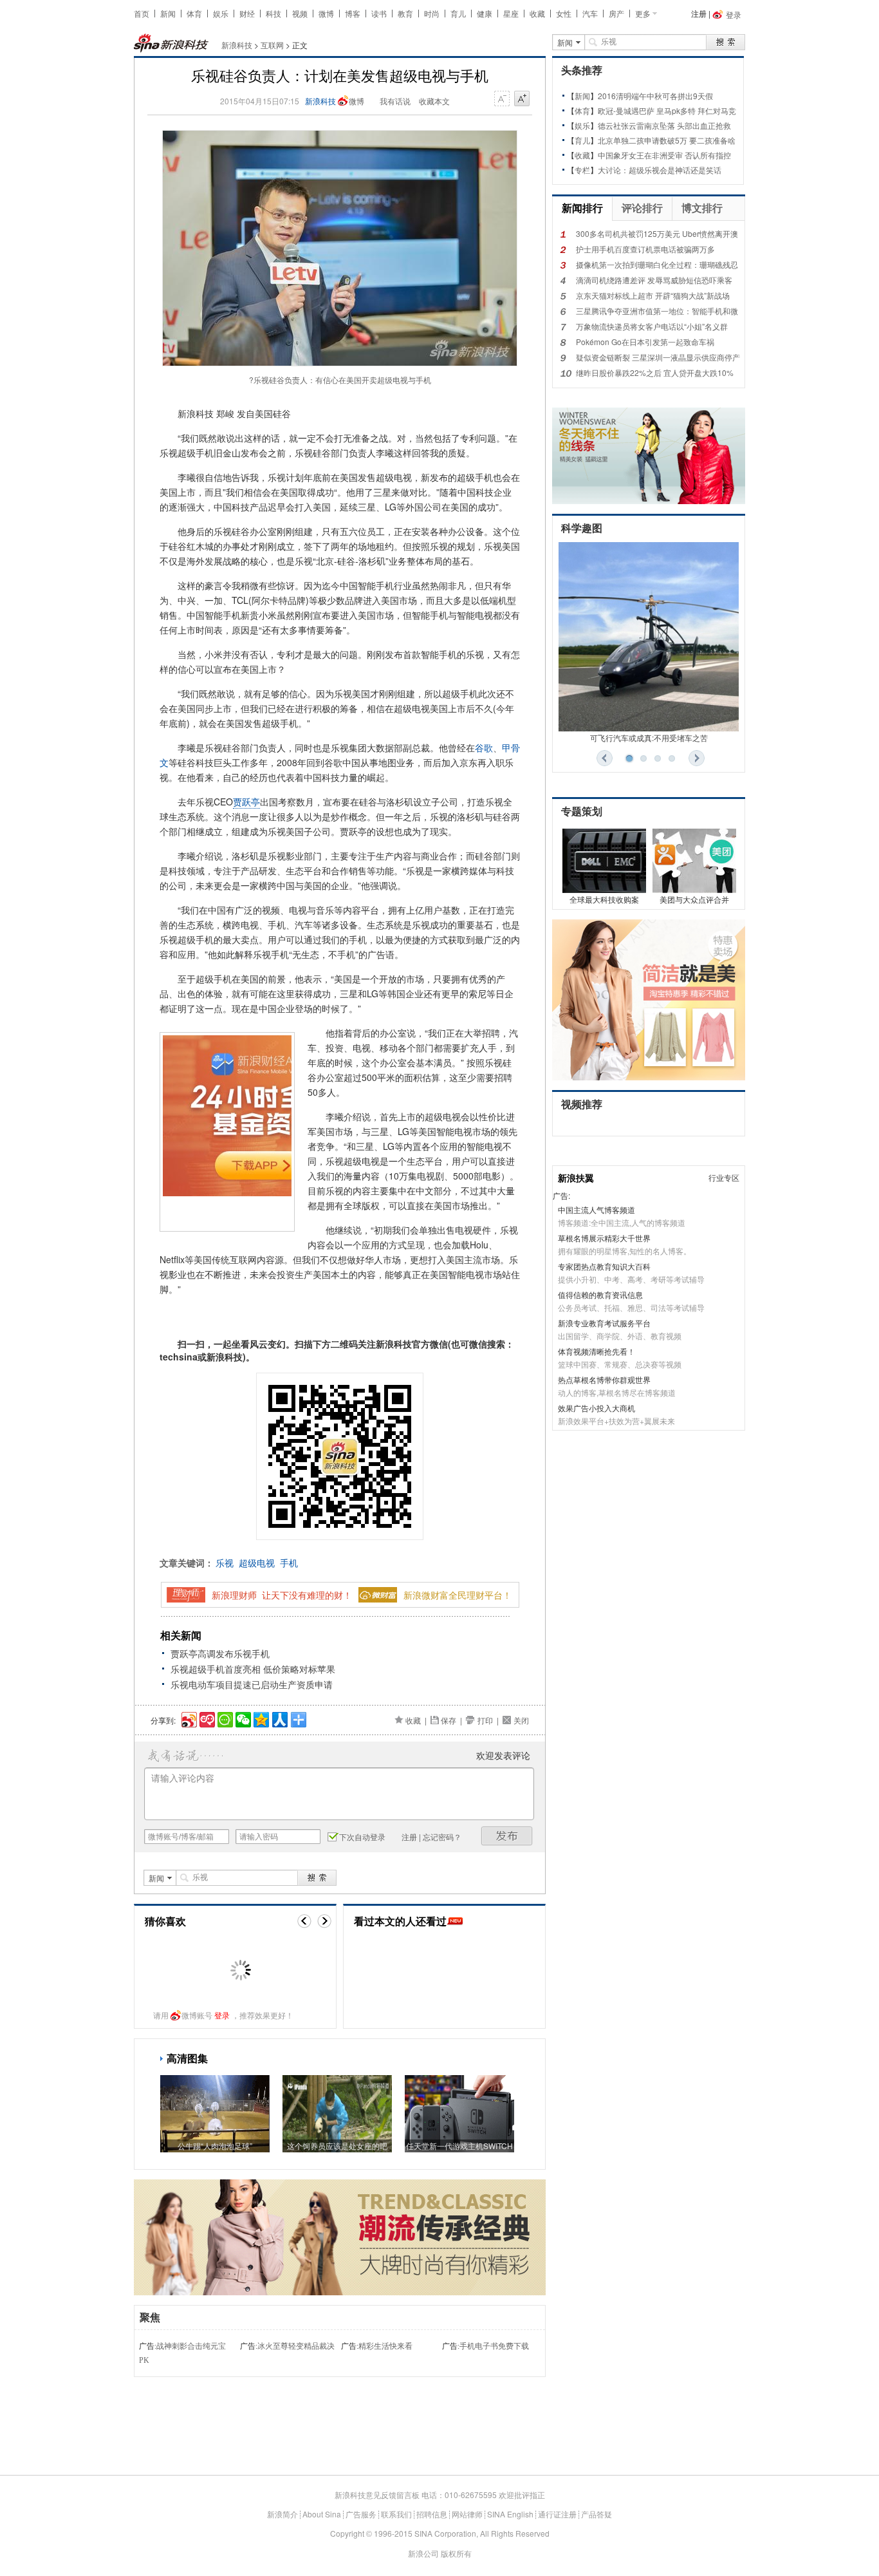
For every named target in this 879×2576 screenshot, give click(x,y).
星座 (511, 13)
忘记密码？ (442, 1837)
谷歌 (484, 747)
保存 (449, 1720)
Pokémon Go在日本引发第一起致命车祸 (645, 342)
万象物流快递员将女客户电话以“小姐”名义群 (652, 326)
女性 (564, 13)
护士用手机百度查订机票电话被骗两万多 (645, 249)
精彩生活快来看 (385, 2346)
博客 (353, 13)
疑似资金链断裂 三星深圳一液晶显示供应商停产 (658, 357)
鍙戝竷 (507, 1836)
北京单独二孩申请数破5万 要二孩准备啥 (667, 140)
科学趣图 (582, 528)
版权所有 (456, 2553)
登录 (222, 2015)
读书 (379, 13)
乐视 (225, 1563)
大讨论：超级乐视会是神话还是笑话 (660, 170)
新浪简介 (282, 2514)
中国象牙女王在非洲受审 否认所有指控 (664, 155)
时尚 (432, 13)
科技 (273, 13)
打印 (485, 1720)
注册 (699, 13)
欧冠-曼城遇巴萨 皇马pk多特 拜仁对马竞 (667, 110)
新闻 (168, 13)
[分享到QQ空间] (260, 1718)
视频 (300, 13)
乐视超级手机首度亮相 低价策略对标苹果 (253, 1669)
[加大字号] (522, 99)
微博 (326, 13)
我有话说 (395, 101)
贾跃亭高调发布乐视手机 (220, 1653)
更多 (643, 13)
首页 (142, 13)
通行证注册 (557, 2514)
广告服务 (361, 2514)
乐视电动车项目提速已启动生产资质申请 (252, 1684)
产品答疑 (597, 2514)
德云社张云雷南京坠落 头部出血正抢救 (664, 125)
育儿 (458, 13)
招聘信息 (432, 2514)
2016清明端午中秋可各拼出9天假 (655, 96)
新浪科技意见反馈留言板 (377, 2495)
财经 (247, 13)
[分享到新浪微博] (188, 1718)
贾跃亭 (246, 802)
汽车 (590, 13)
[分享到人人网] (279, 1718)
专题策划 (582, 812)
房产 (616, 13)
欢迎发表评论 (503, 1755)
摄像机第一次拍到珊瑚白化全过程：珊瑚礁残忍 (657, 264)
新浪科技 (237, 45)
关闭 (521, 1720)
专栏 (582, 170)
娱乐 (221, 13)
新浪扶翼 (576, 1178)
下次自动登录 (362, 1837)
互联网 (272, 45)
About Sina (322, 2514)
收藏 (537, 13)
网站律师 (467, 2514)
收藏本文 (434, 101)
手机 (289, 1563)
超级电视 (257, 1563)
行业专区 (724, 1177)
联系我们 (396, 2514)
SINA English (510, 2514)
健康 (485, 13)
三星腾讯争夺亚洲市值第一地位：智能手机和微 (657, 311)
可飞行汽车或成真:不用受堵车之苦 (649, 738)
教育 (405, 13)
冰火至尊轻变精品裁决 (296, 2346)
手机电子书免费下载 (494, 2346)
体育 (194, 13)
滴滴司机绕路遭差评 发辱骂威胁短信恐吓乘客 (654, 280)
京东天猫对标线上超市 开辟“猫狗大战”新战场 (653, 295)
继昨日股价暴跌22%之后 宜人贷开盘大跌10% (655, 372)
